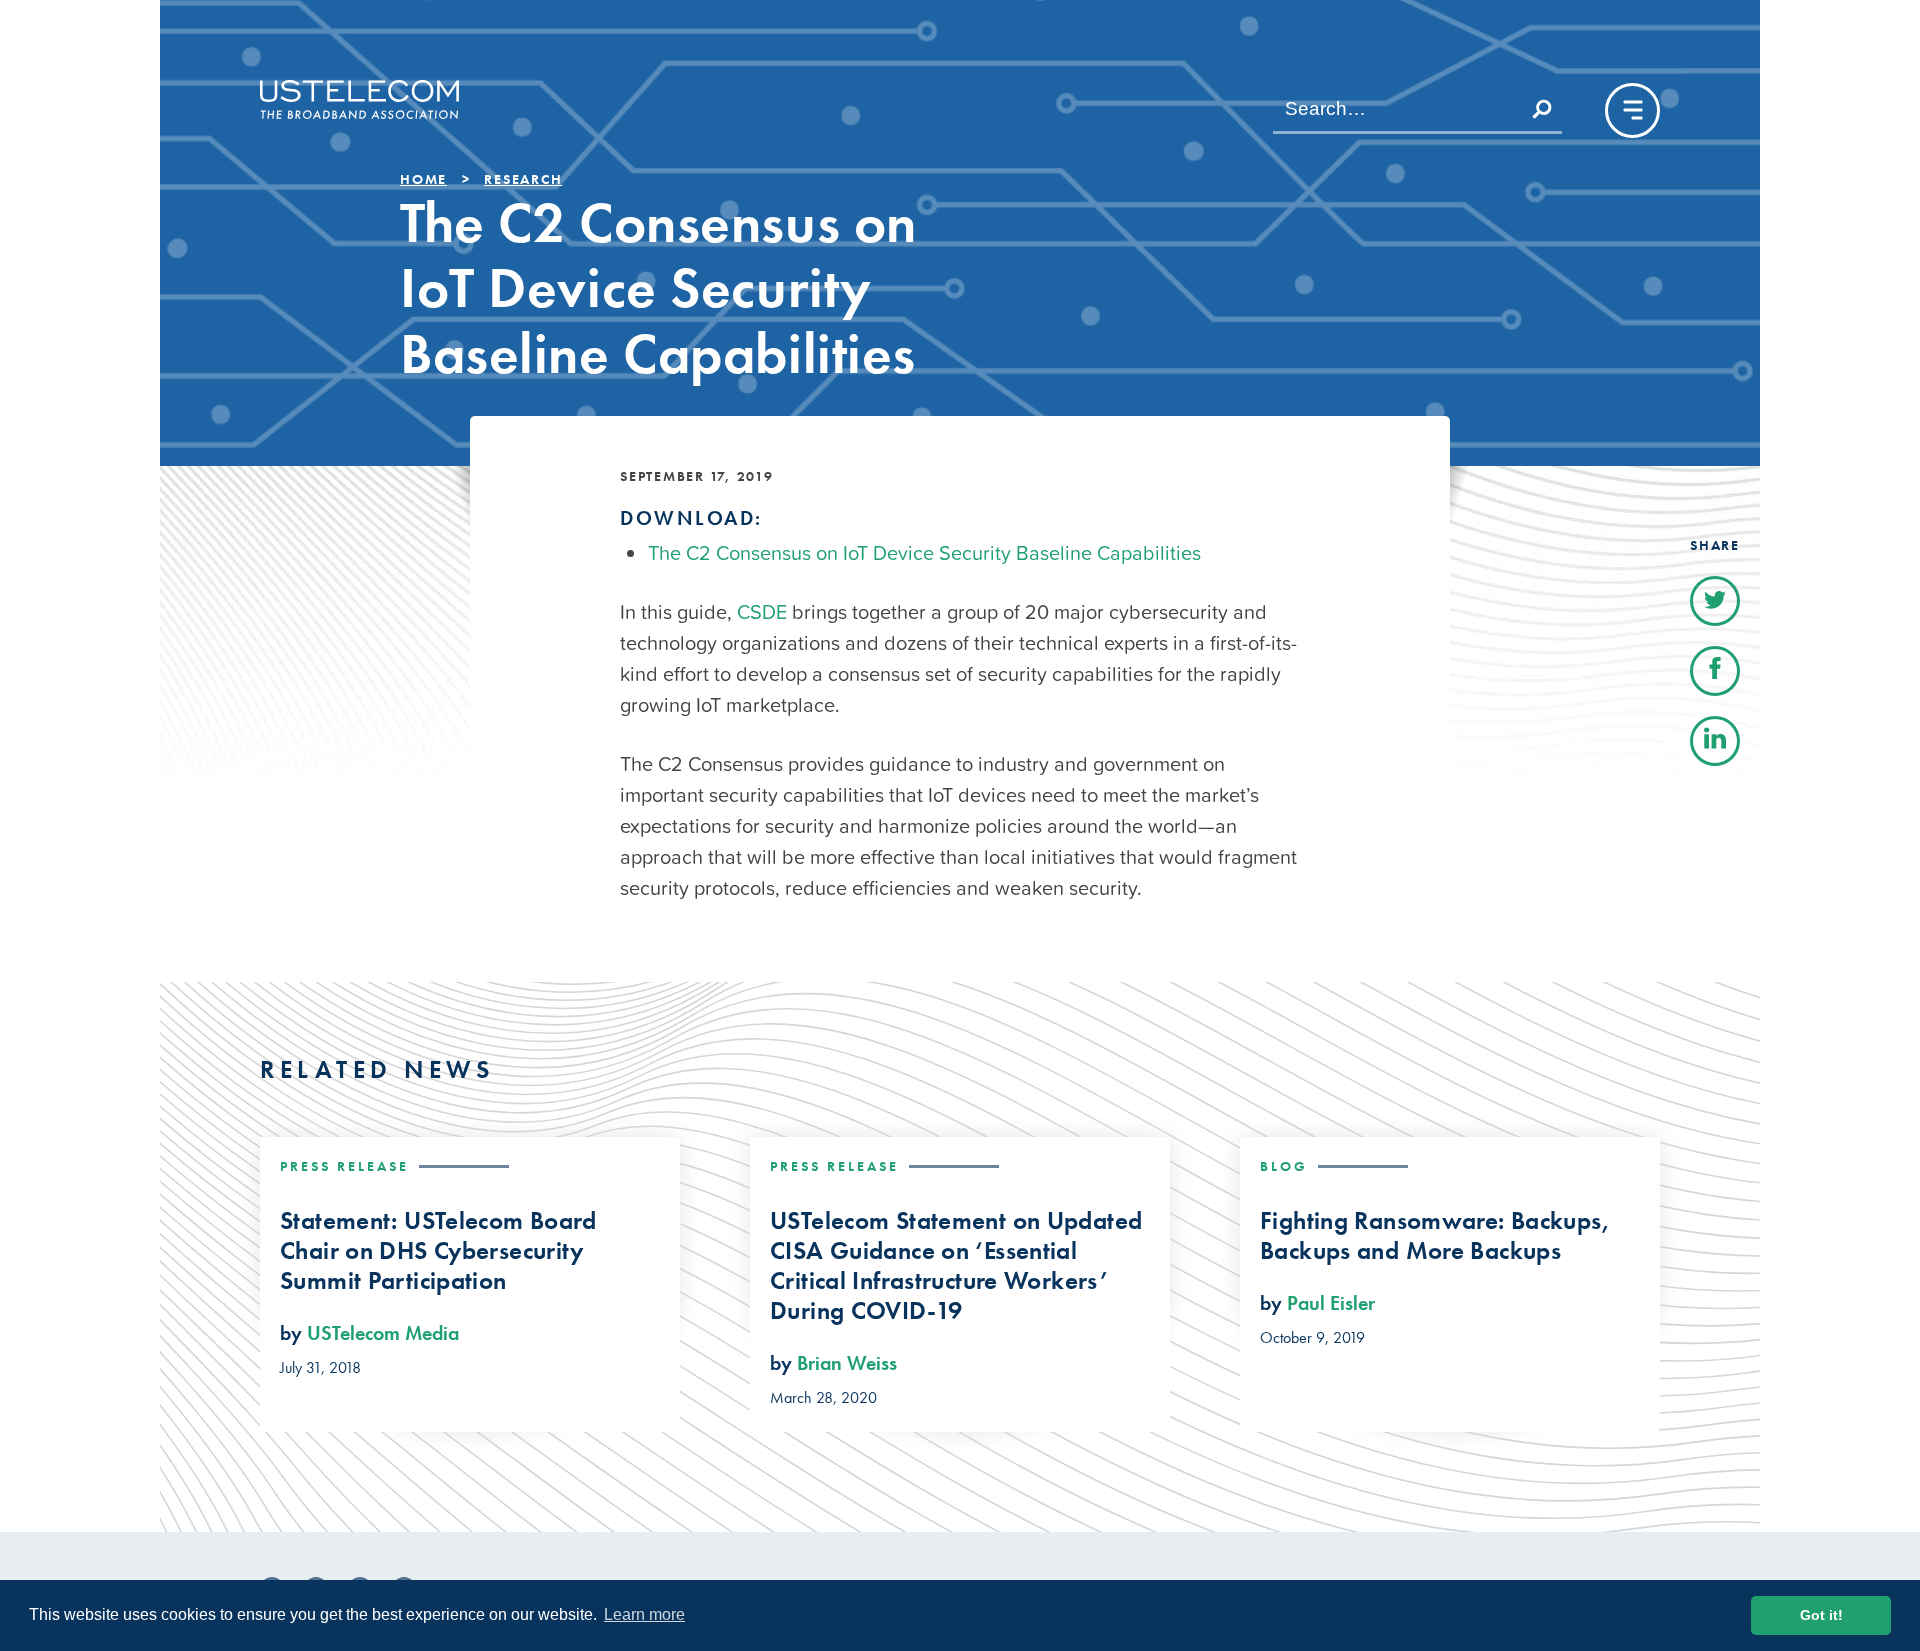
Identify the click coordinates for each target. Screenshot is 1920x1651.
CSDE (762, 612)
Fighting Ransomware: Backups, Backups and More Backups (1435, 1236)
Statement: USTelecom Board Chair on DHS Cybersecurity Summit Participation (438, 1251)
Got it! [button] (1821, 1615)
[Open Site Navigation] (1632, 110)
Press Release (344, 1166)
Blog (1284, 1166)
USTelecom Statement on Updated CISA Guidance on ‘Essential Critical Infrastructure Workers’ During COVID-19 (956, 1266)
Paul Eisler (1331, 1303)
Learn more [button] (644, 1614)
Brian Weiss (847, 1363)
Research (523, 179)
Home (423, 179)
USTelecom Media (383, 1333)
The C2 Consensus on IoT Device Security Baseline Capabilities (924, 553)
